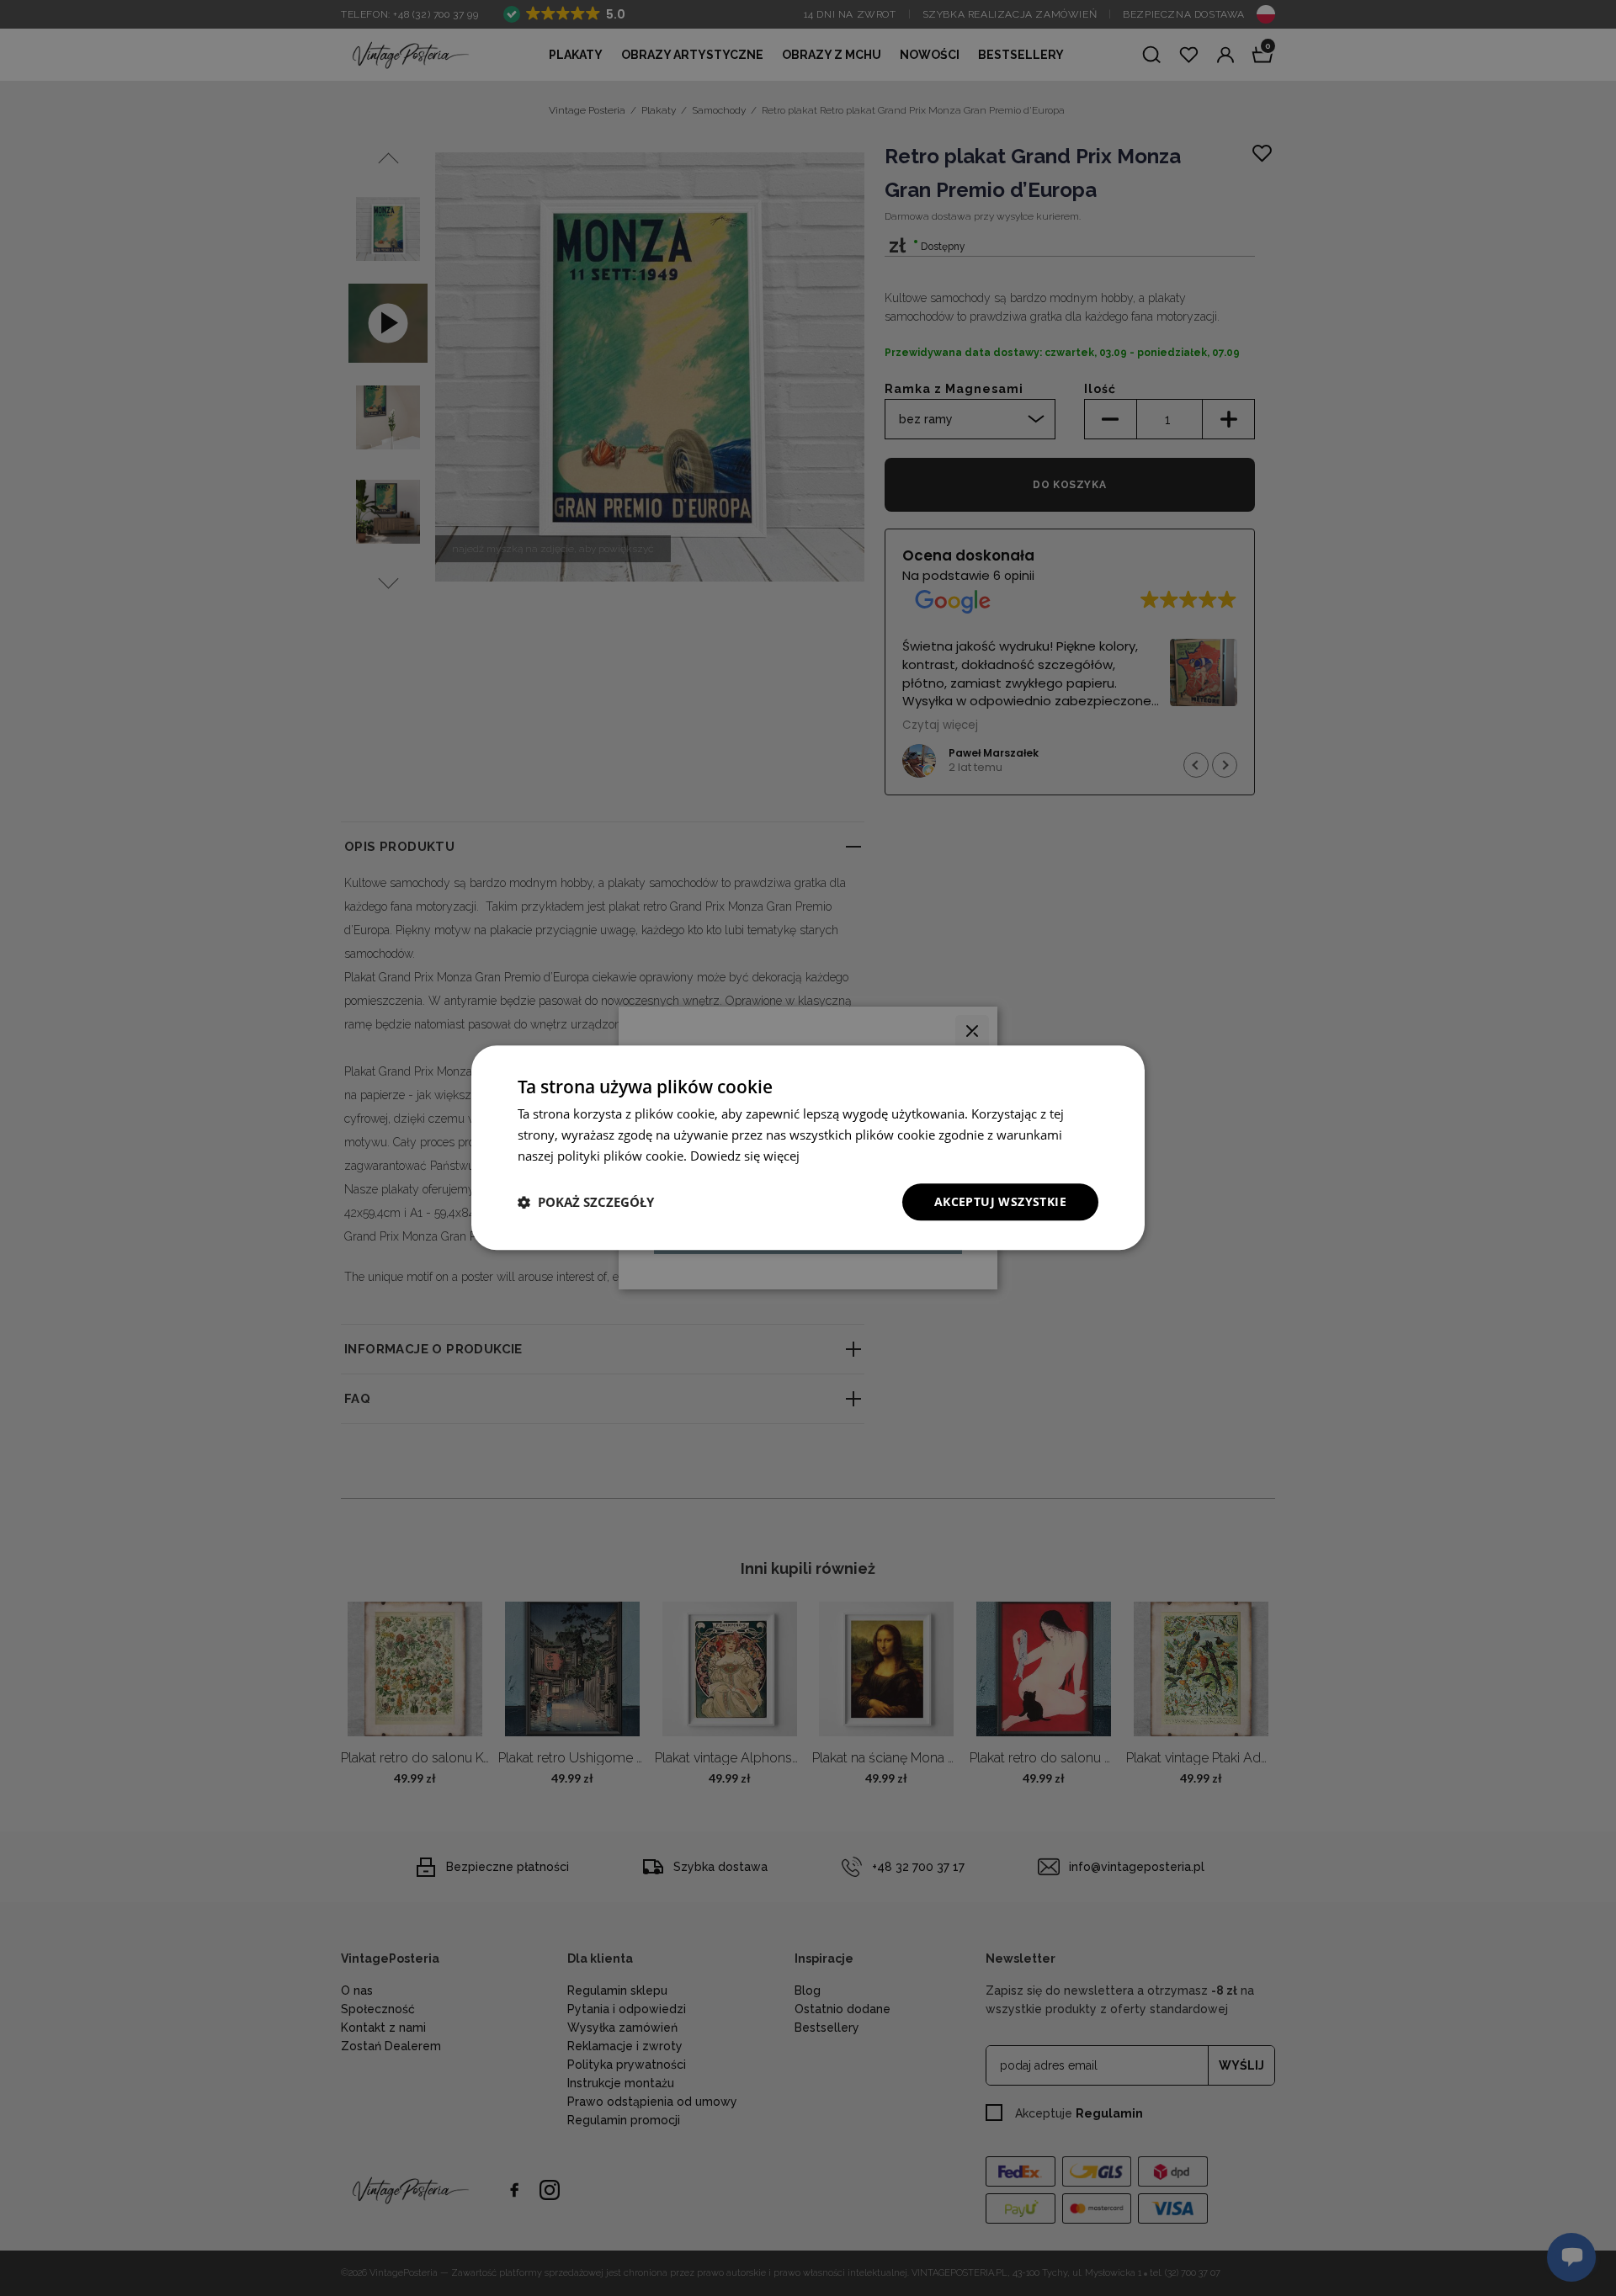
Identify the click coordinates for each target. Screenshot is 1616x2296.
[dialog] (808, 1148)
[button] (586, 1202)
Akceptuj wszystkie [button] (1000, 1201)
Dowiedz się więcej (745, 1156)
